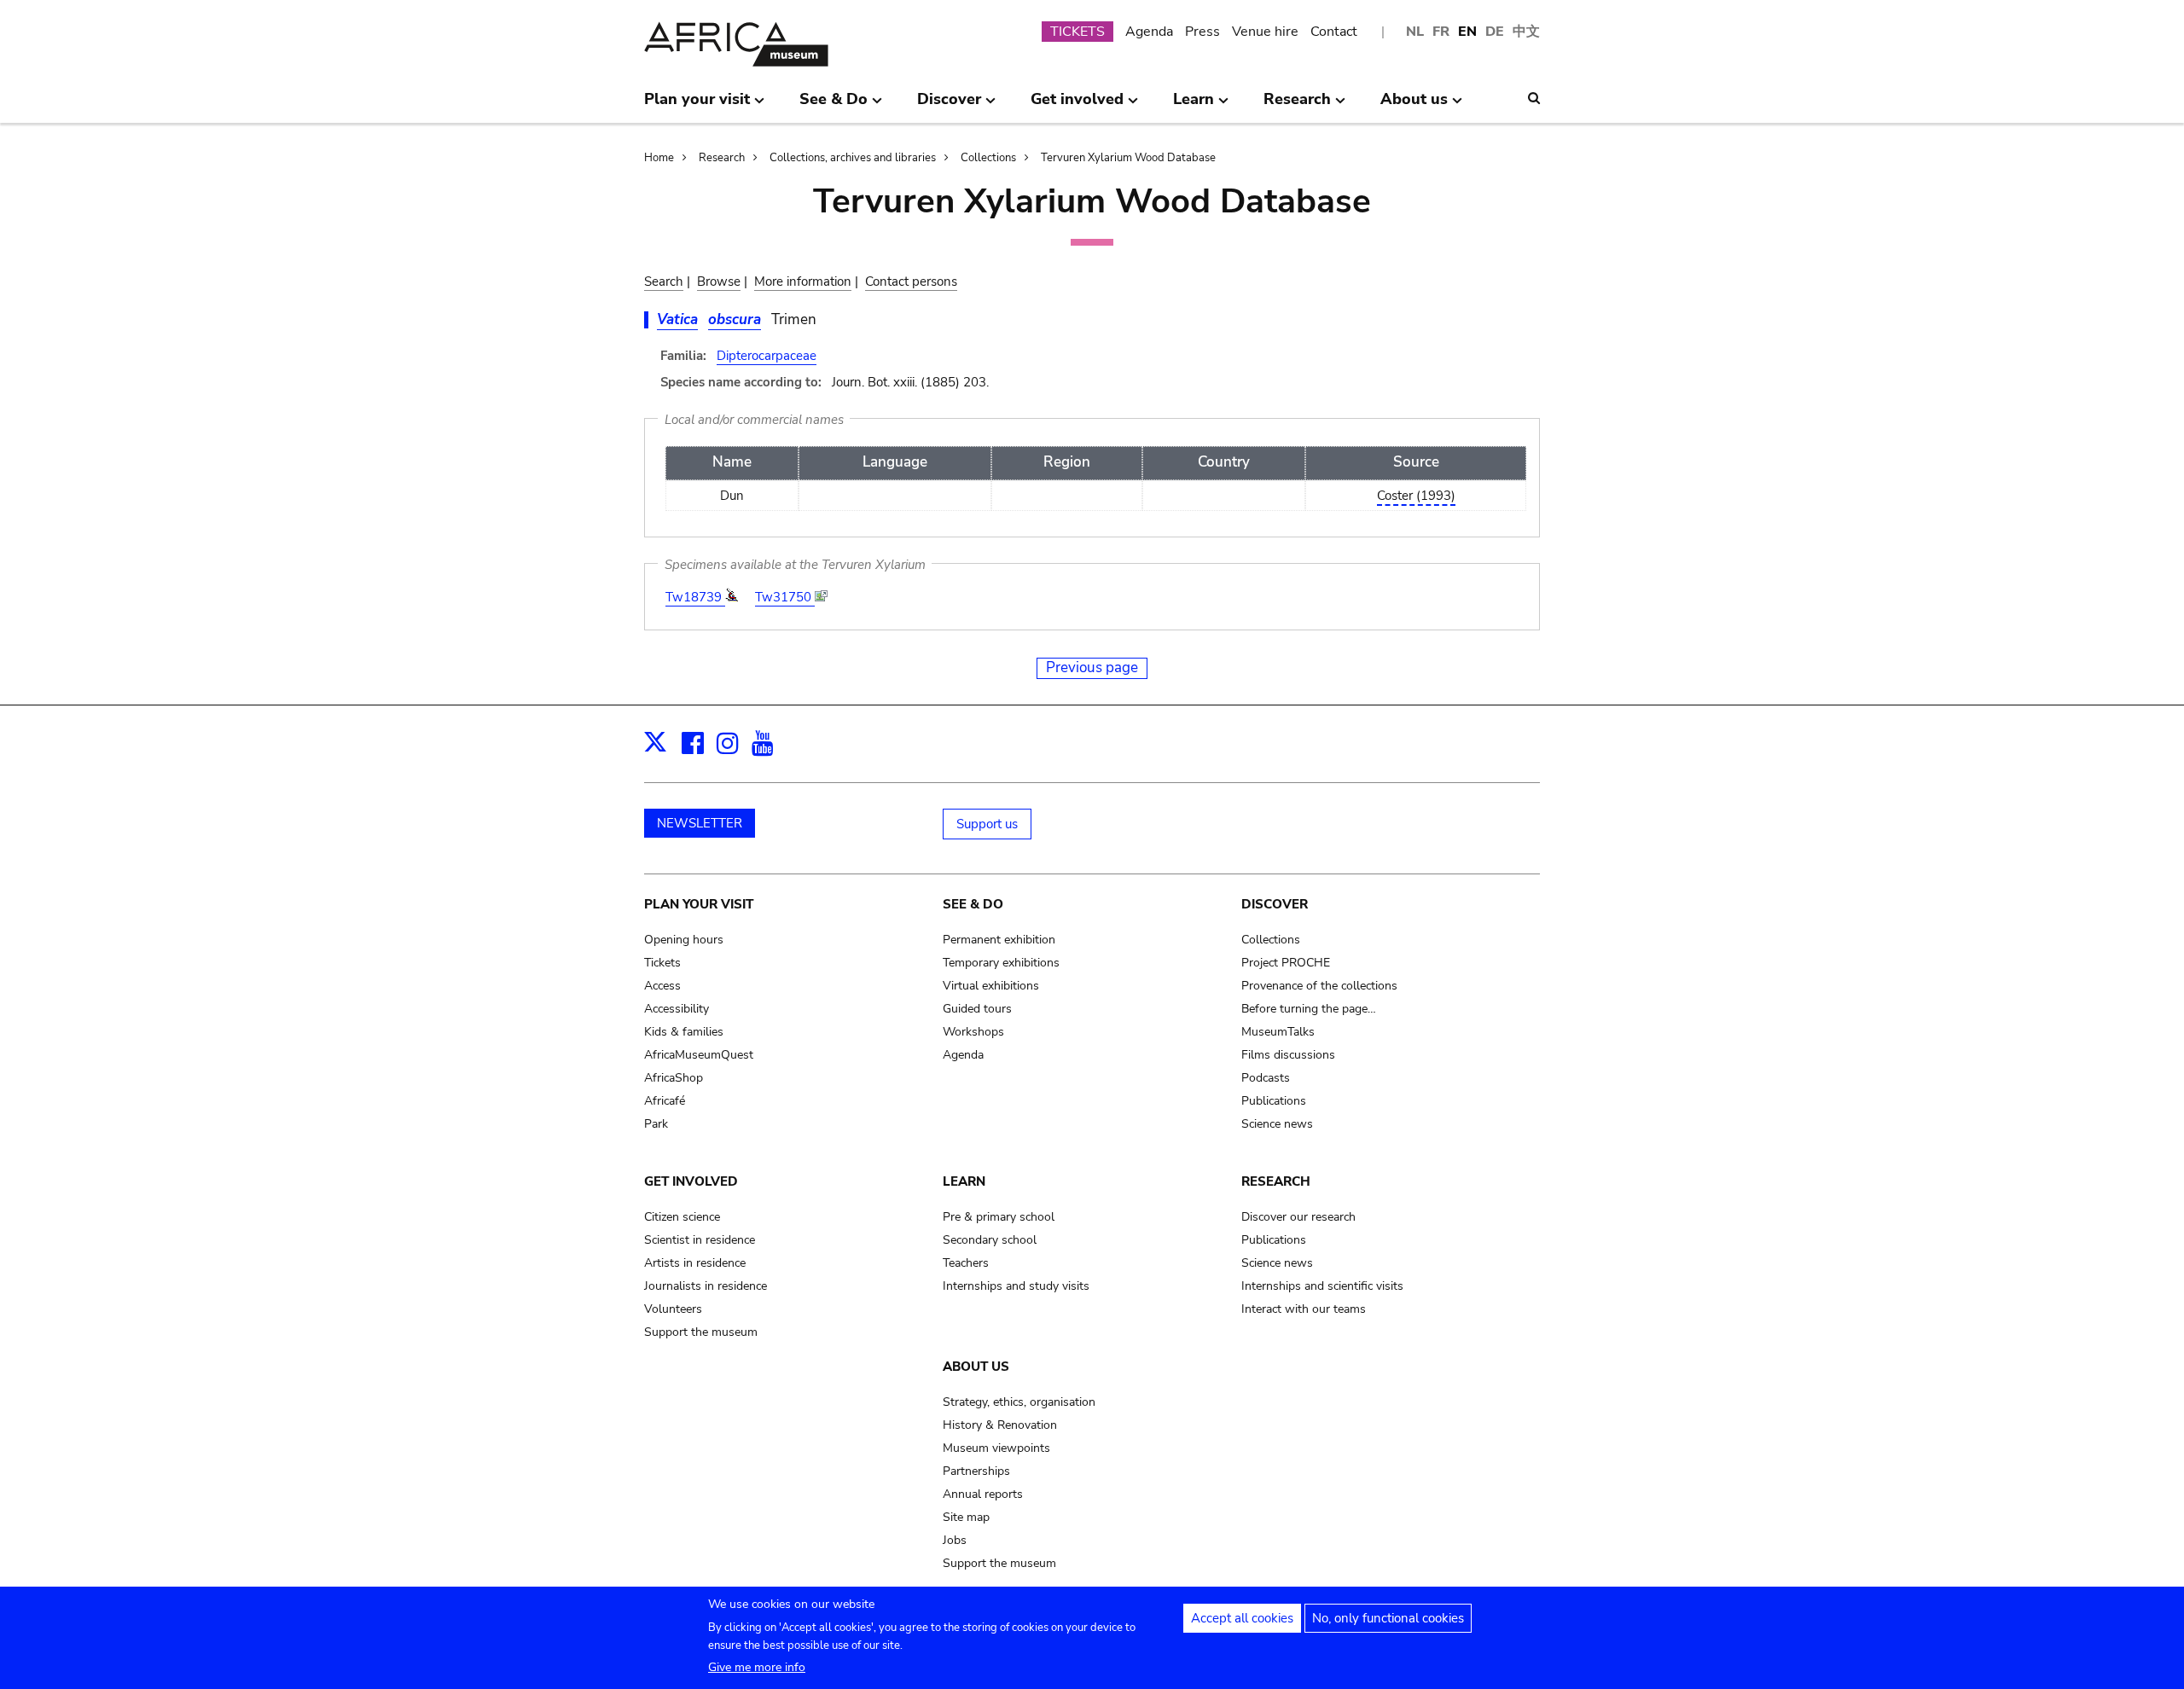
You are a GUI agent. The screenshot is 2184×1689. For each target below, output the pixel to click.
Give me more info (757, 1667)
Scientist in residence (700, 1240)
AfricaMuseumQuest (699, 1055)
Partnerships (976, 1471)
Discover (1275, 904)
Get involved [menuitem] (1077, 106)
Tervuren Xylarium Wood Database (1128, 158)
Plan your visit (699, 904)
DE (1495, 32)
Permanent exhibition (999, 940)
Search (664, 281)
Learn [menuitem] (1194, 106)
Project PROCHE (1286, 963)
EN (1467, 32)
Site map (966, 1517)
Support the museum (701, 1332)
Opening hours (684, 940)
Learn (964, 1181)
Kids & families (684, 1032)
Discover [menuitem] (949, 106)
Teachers (966, 1263)
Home (659, 158)
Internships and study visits (1016, 1286)
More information (803, 281)
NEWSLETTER (700, 823)
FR (1441, 32)
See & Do (973, 904)
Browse (719, 281)
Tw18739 (695, 597)
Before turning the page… (1309, 1009)
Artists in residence (695, 1263)
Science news (1277, 1124)
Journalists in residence (706, 1286)
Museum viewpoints (996, 1448)
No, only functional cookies (1388, 1618)
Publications (1274, 1101)
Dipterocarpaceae (767, 356)
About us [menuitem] (1414, 106)
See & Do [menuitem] (834, 106)
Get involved (691, 1181)
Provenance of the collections (1319, 986)
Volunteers (673, 1309)
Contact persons (911, 281)
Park (656, 1124)
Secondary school (990, 1240)
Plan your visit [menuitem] (697, 106)
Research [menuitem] (1297, 106)
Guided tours (977, 1009)
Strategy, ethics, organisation (1019, 1402)
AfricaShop (674, 1078)
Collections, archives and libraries (853, 158)
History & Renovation (1000, 1425)
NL (1415, 32)
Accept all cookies (1242, 1618)
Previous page (1092, 667)
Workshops (973, 1032)
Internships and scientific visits (1322, 1286)
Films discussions (1288, 1055)
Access (662, 986)
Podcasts (1266, 1078)
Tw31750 (785, 597)
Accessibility (677, 1009)
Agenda (1149, 32)
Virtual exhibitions (991, 986)
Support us (987, 824)
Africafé (665, 1101)
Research (722, 158)
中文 (1526, 32)
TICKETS (1077, 32)
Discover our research (1298, 1217)
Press (1202, 32)
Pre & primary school (999, 1217)
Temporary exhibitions (1001, 963)
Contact (1334, 32)
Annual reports (983, 1494)
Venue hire (1265, 32)
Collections (988, 158)
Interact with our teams (1304, 1309)
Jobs (955, 1540)
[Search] (1534, 98)
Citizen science (682, 1217)
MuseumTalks (1278, 1032)
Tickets (662, 963)
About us (976, 1367)
